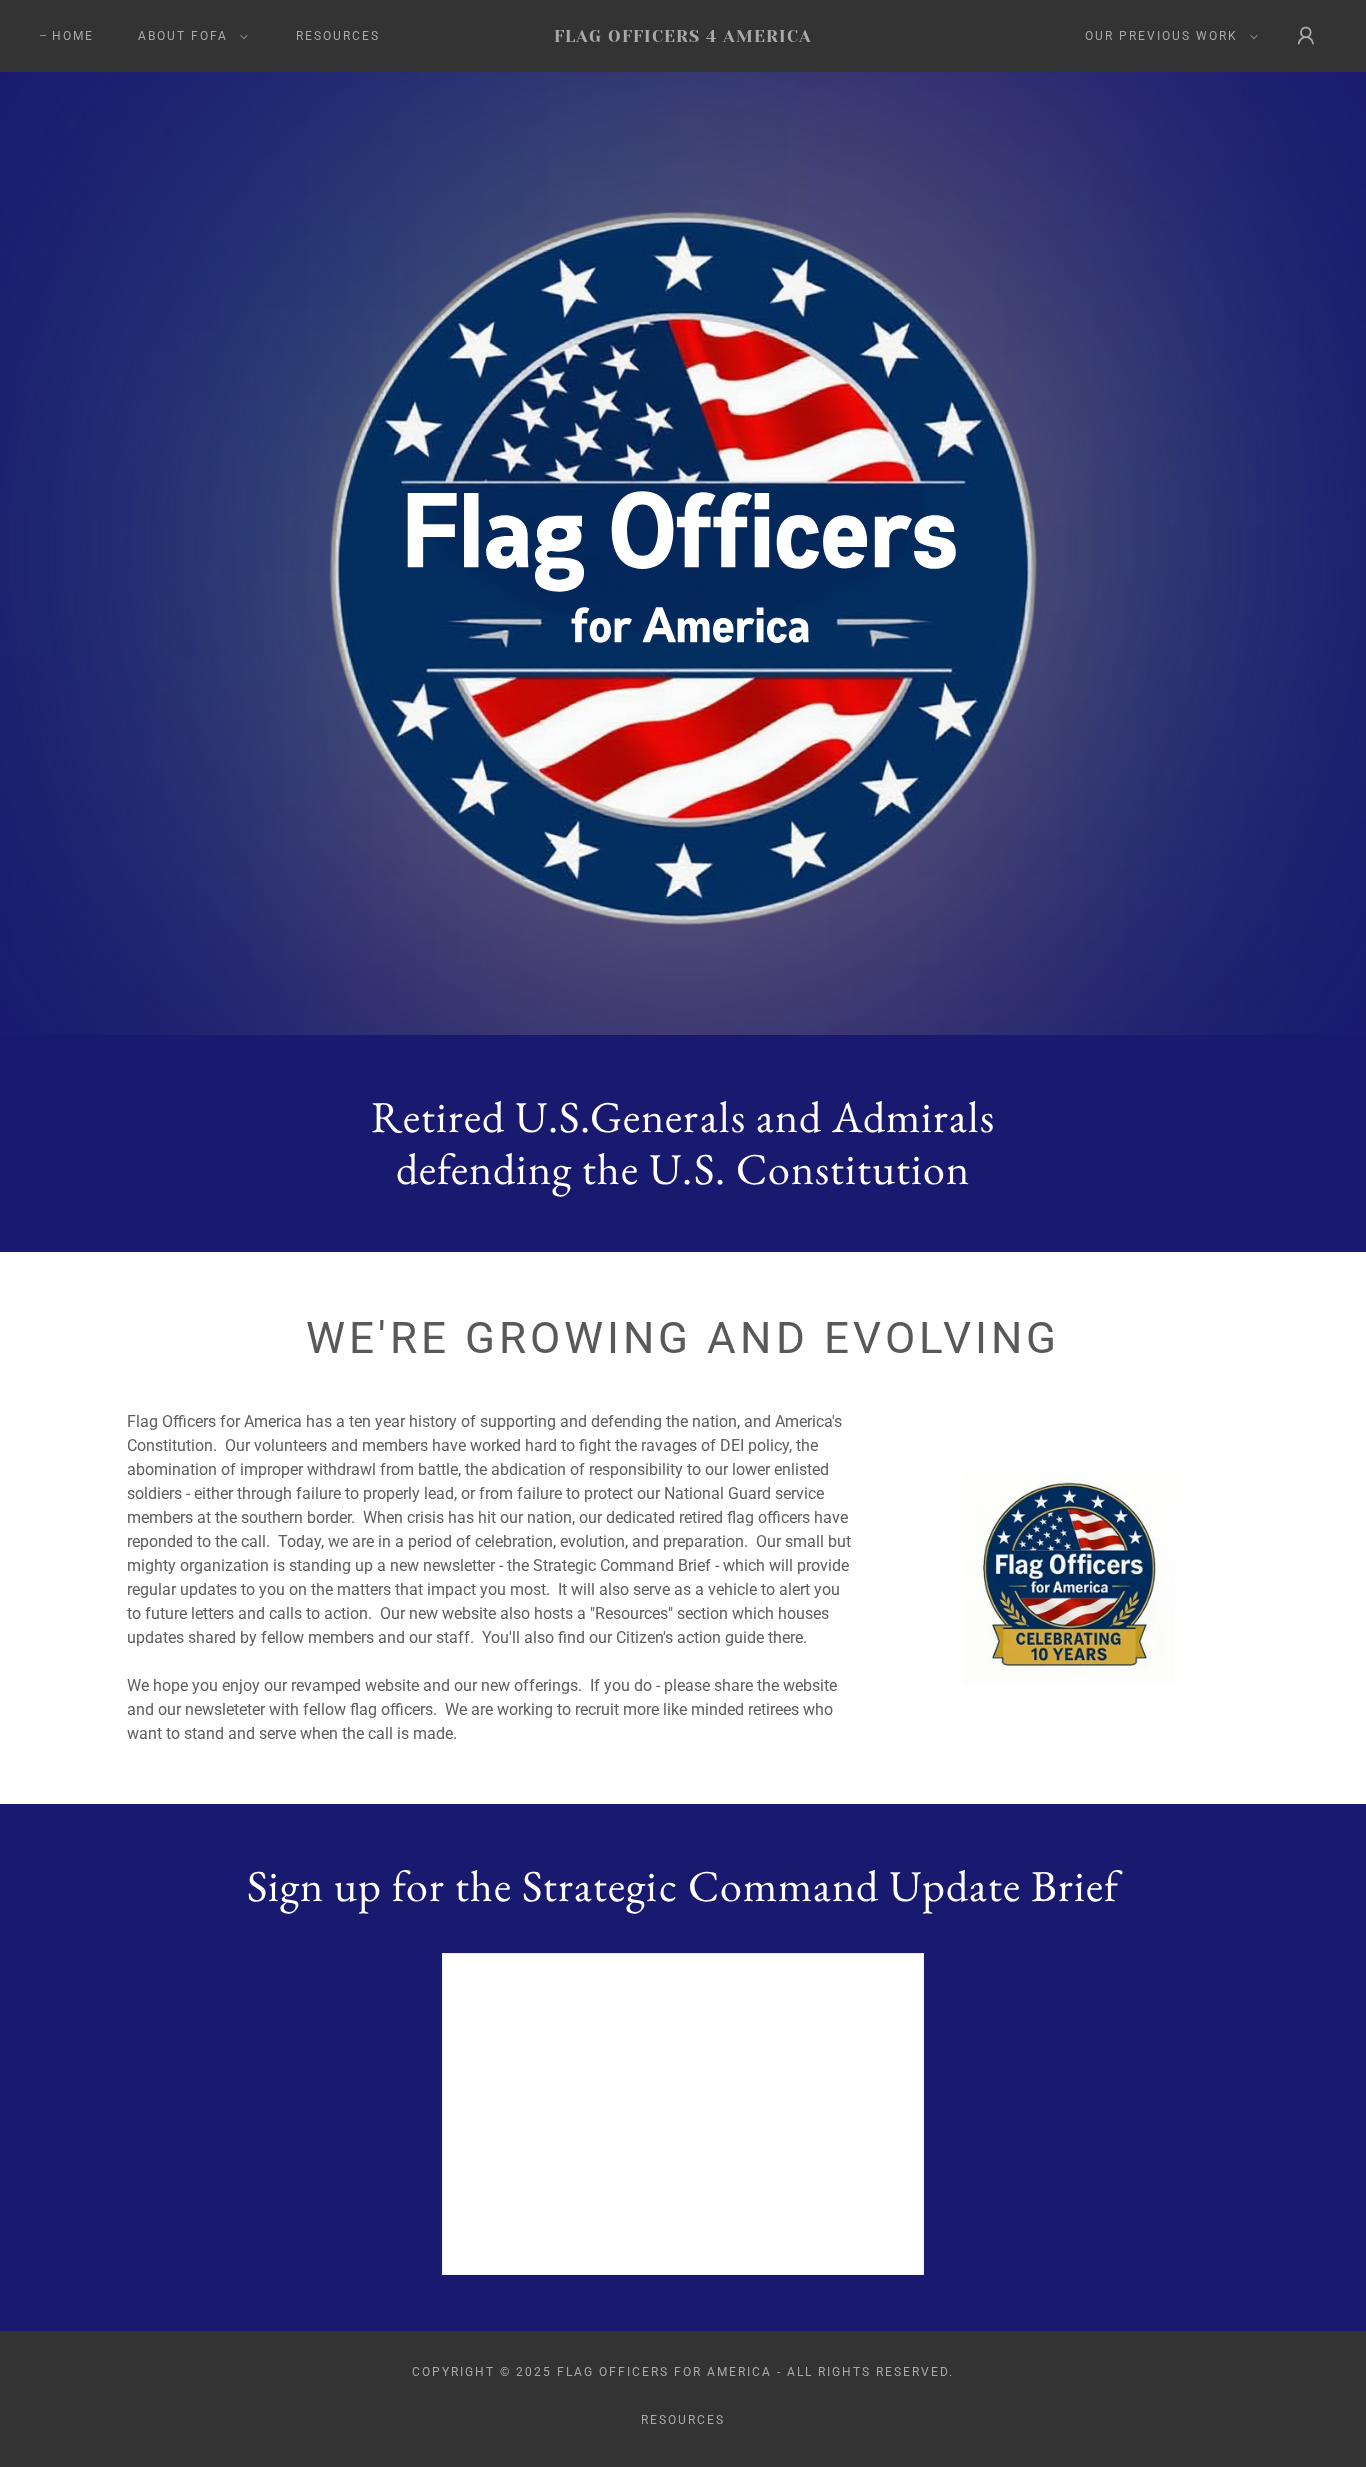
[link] (683, 36)
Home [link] (73, 36)
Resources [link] (338, 36)
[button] (189, 36)
